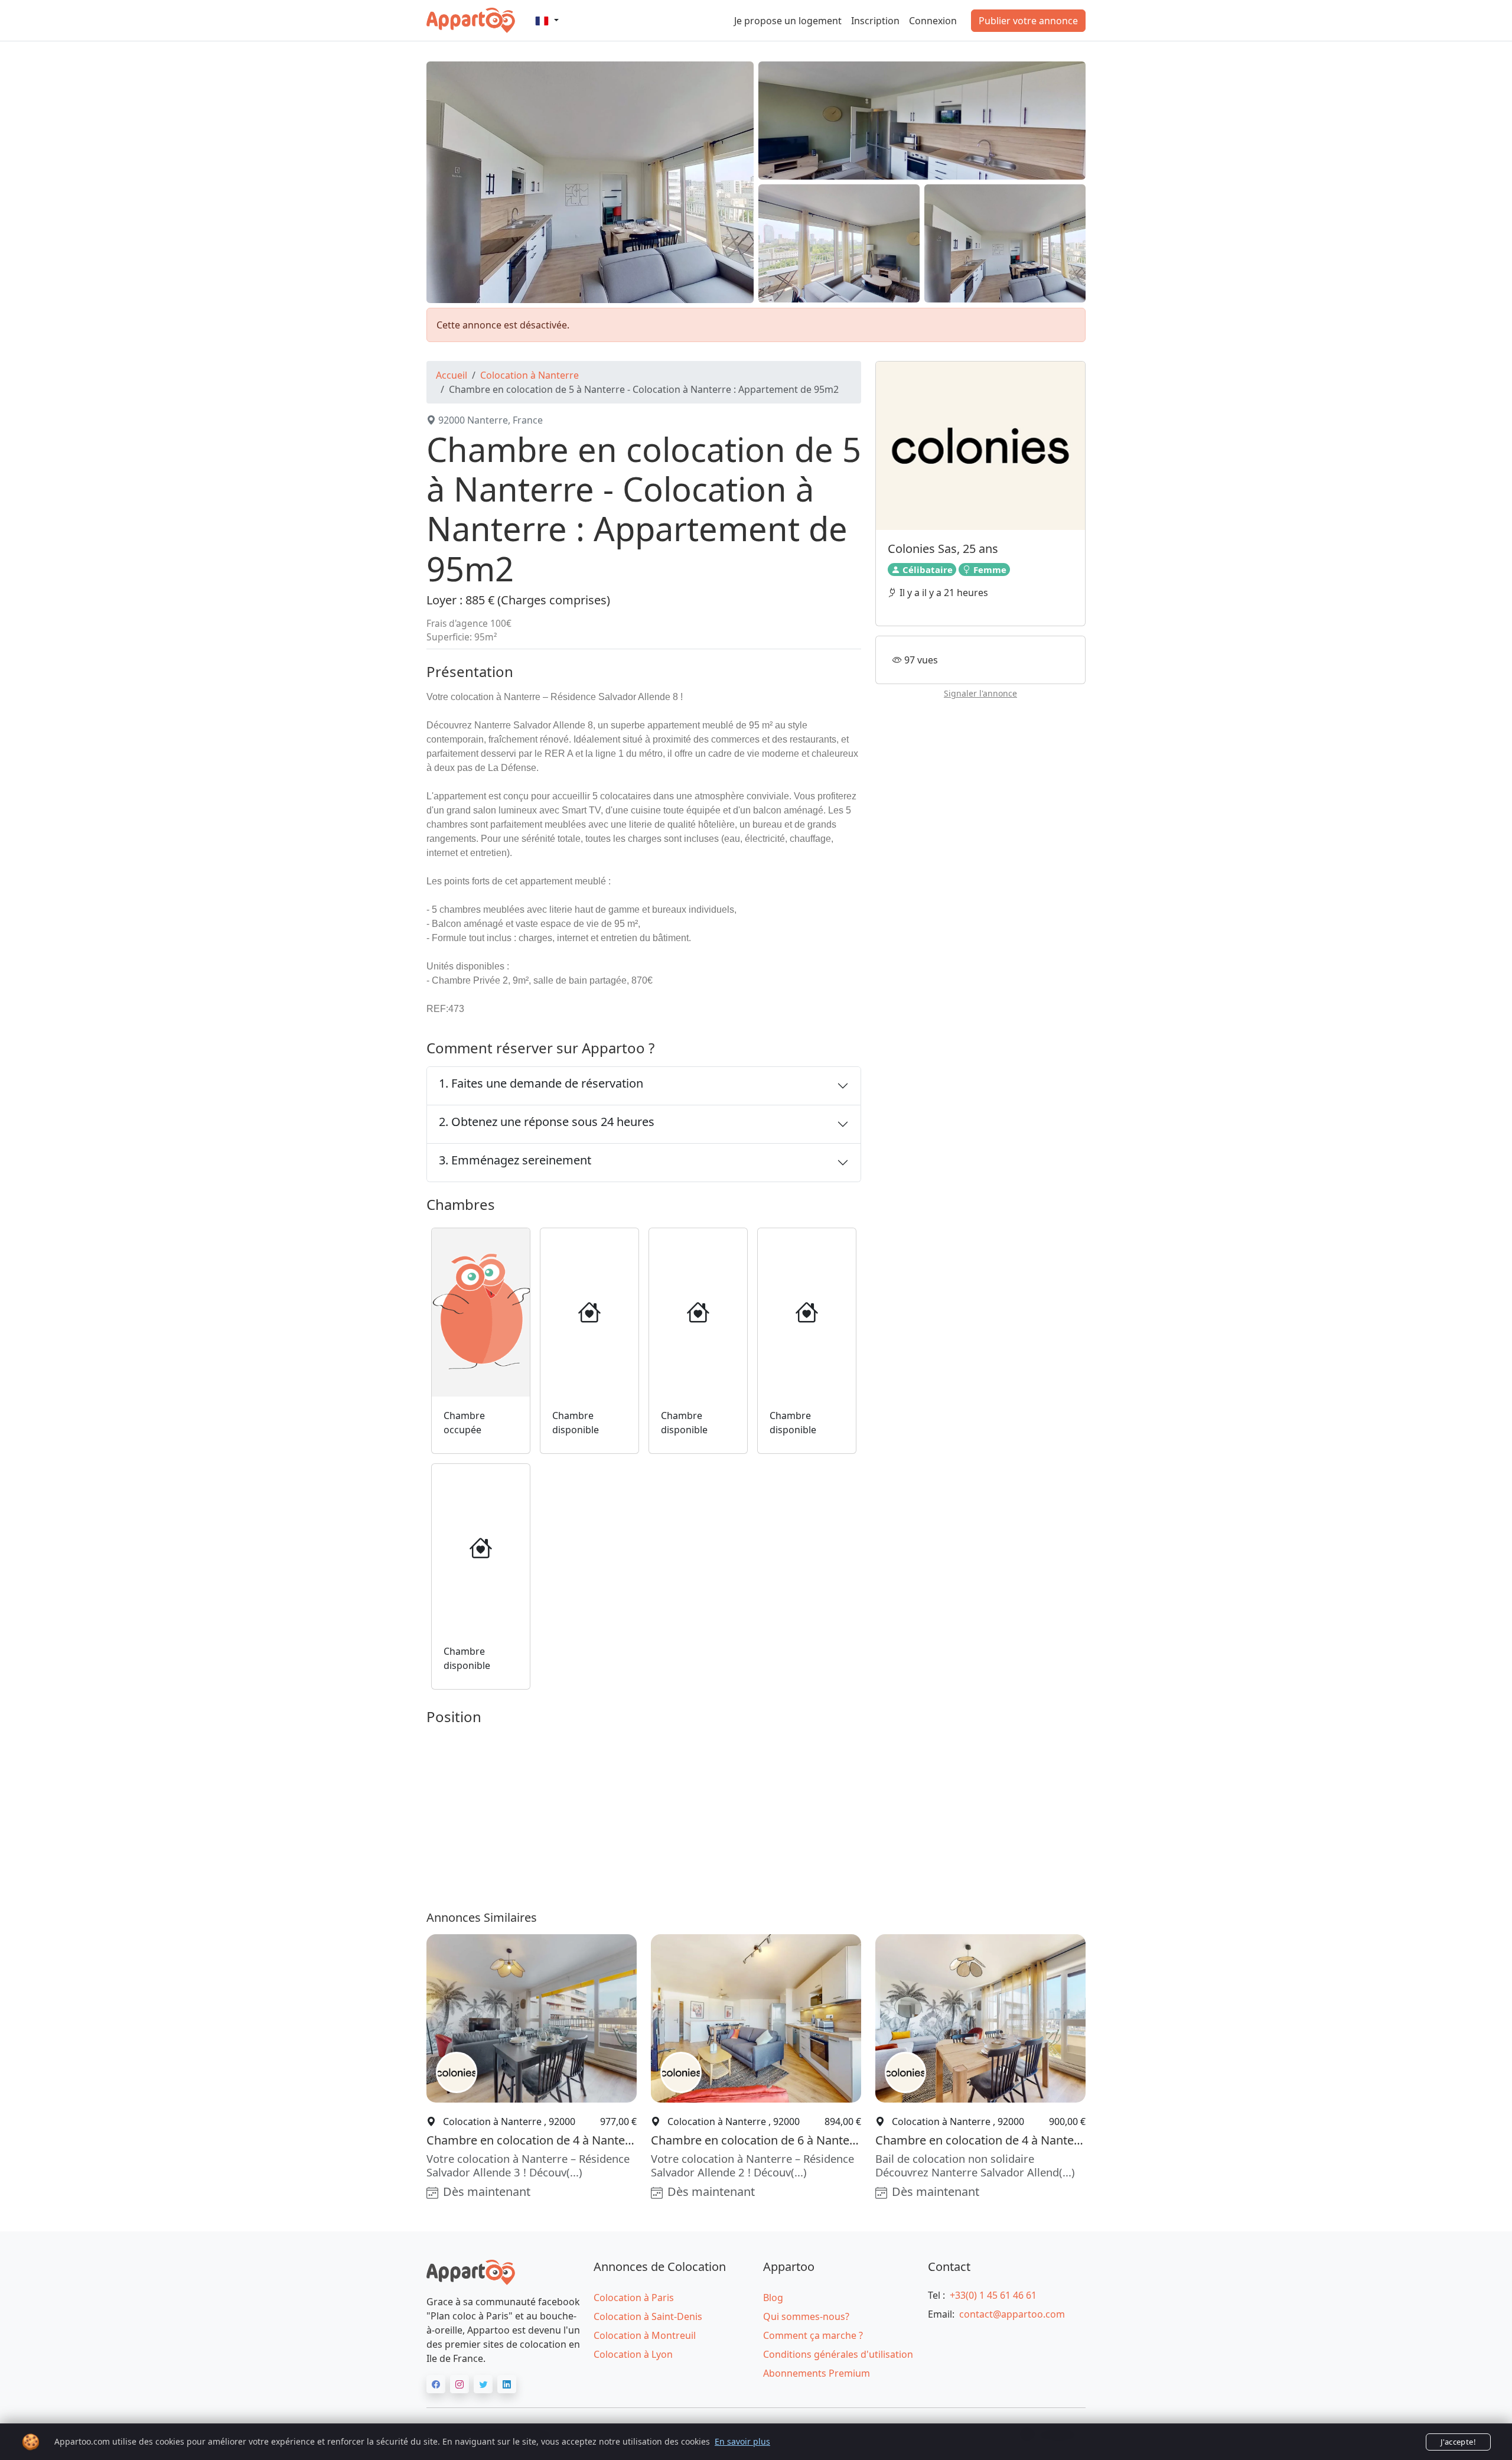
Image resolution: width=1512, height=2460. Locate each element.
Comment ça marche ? (813, 2335)
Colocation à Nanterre (529, 375)
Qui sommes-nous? (806, 2316)
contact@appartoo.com (1012, 2314)
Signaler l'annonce (980, 694)
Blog (773, 2298)
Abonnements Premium (817, 2373)
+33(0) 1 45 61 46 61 (993, 2295)
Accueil (452, 375)
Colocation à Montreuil (645, 2335)
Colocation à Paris (634, 2298)
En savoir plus (742, 2441)
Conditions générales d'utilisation (838, 2354)
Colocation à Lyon (633, 2354)
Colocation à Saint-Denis (648, 2316)
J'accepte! (1458, 2442)
